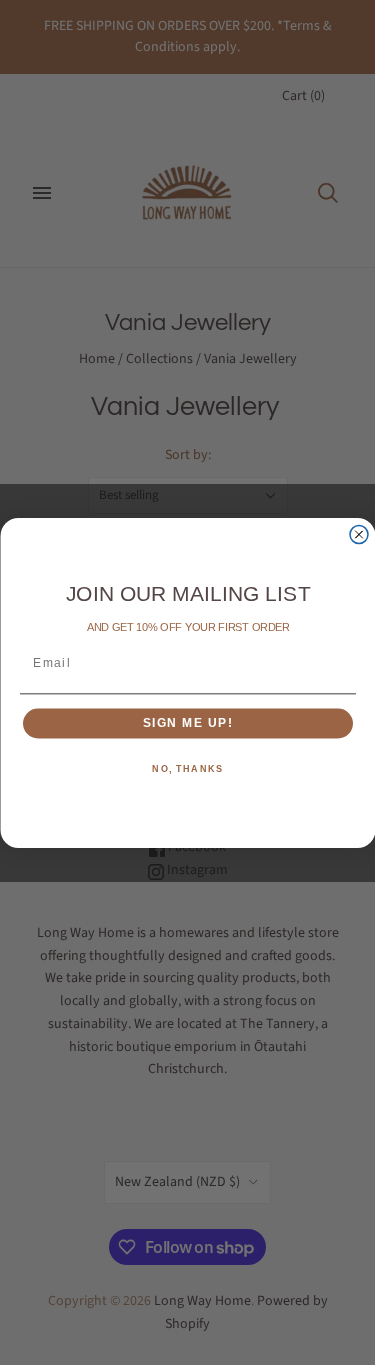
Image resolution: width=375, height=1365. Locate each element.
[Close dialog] (359, 534)
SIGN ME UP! (187, 723)
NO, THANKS (187, 768)
